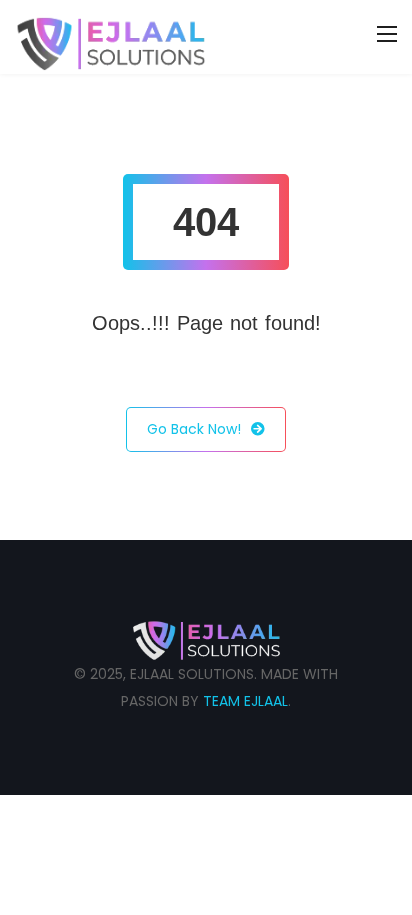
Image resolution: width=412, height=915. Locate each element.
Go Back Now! (194, 429)
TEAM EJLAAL (245, 701)
